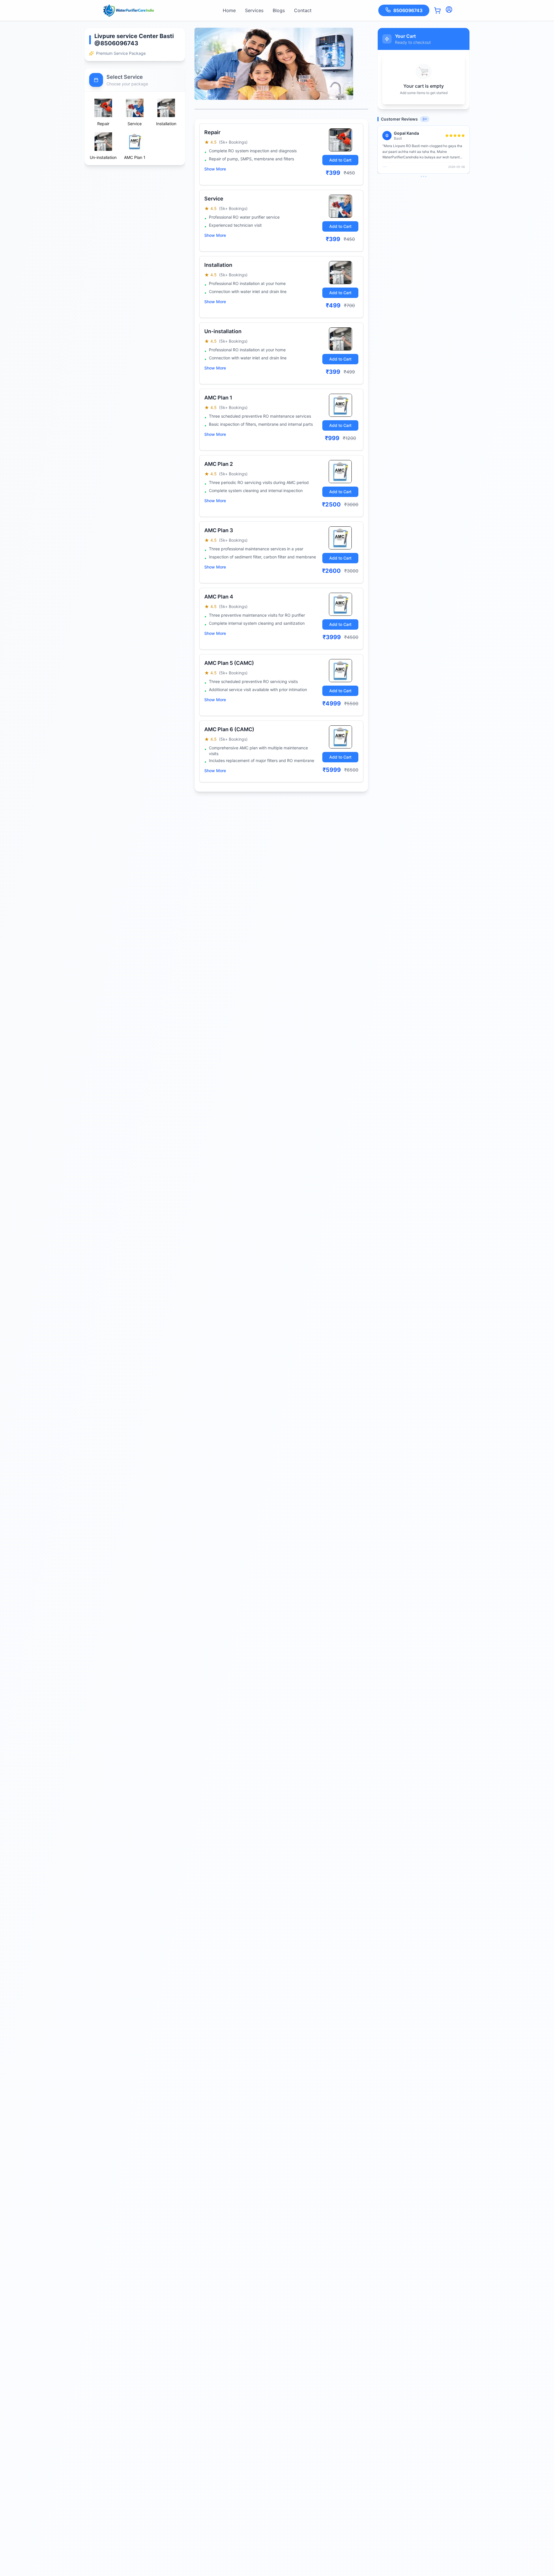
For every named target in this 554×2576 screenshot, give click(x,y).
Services (254, 10)
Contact (303, 10)
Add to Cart (340, 160)
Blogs (279, 10)
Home (229, 10)
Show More (215, 169)
